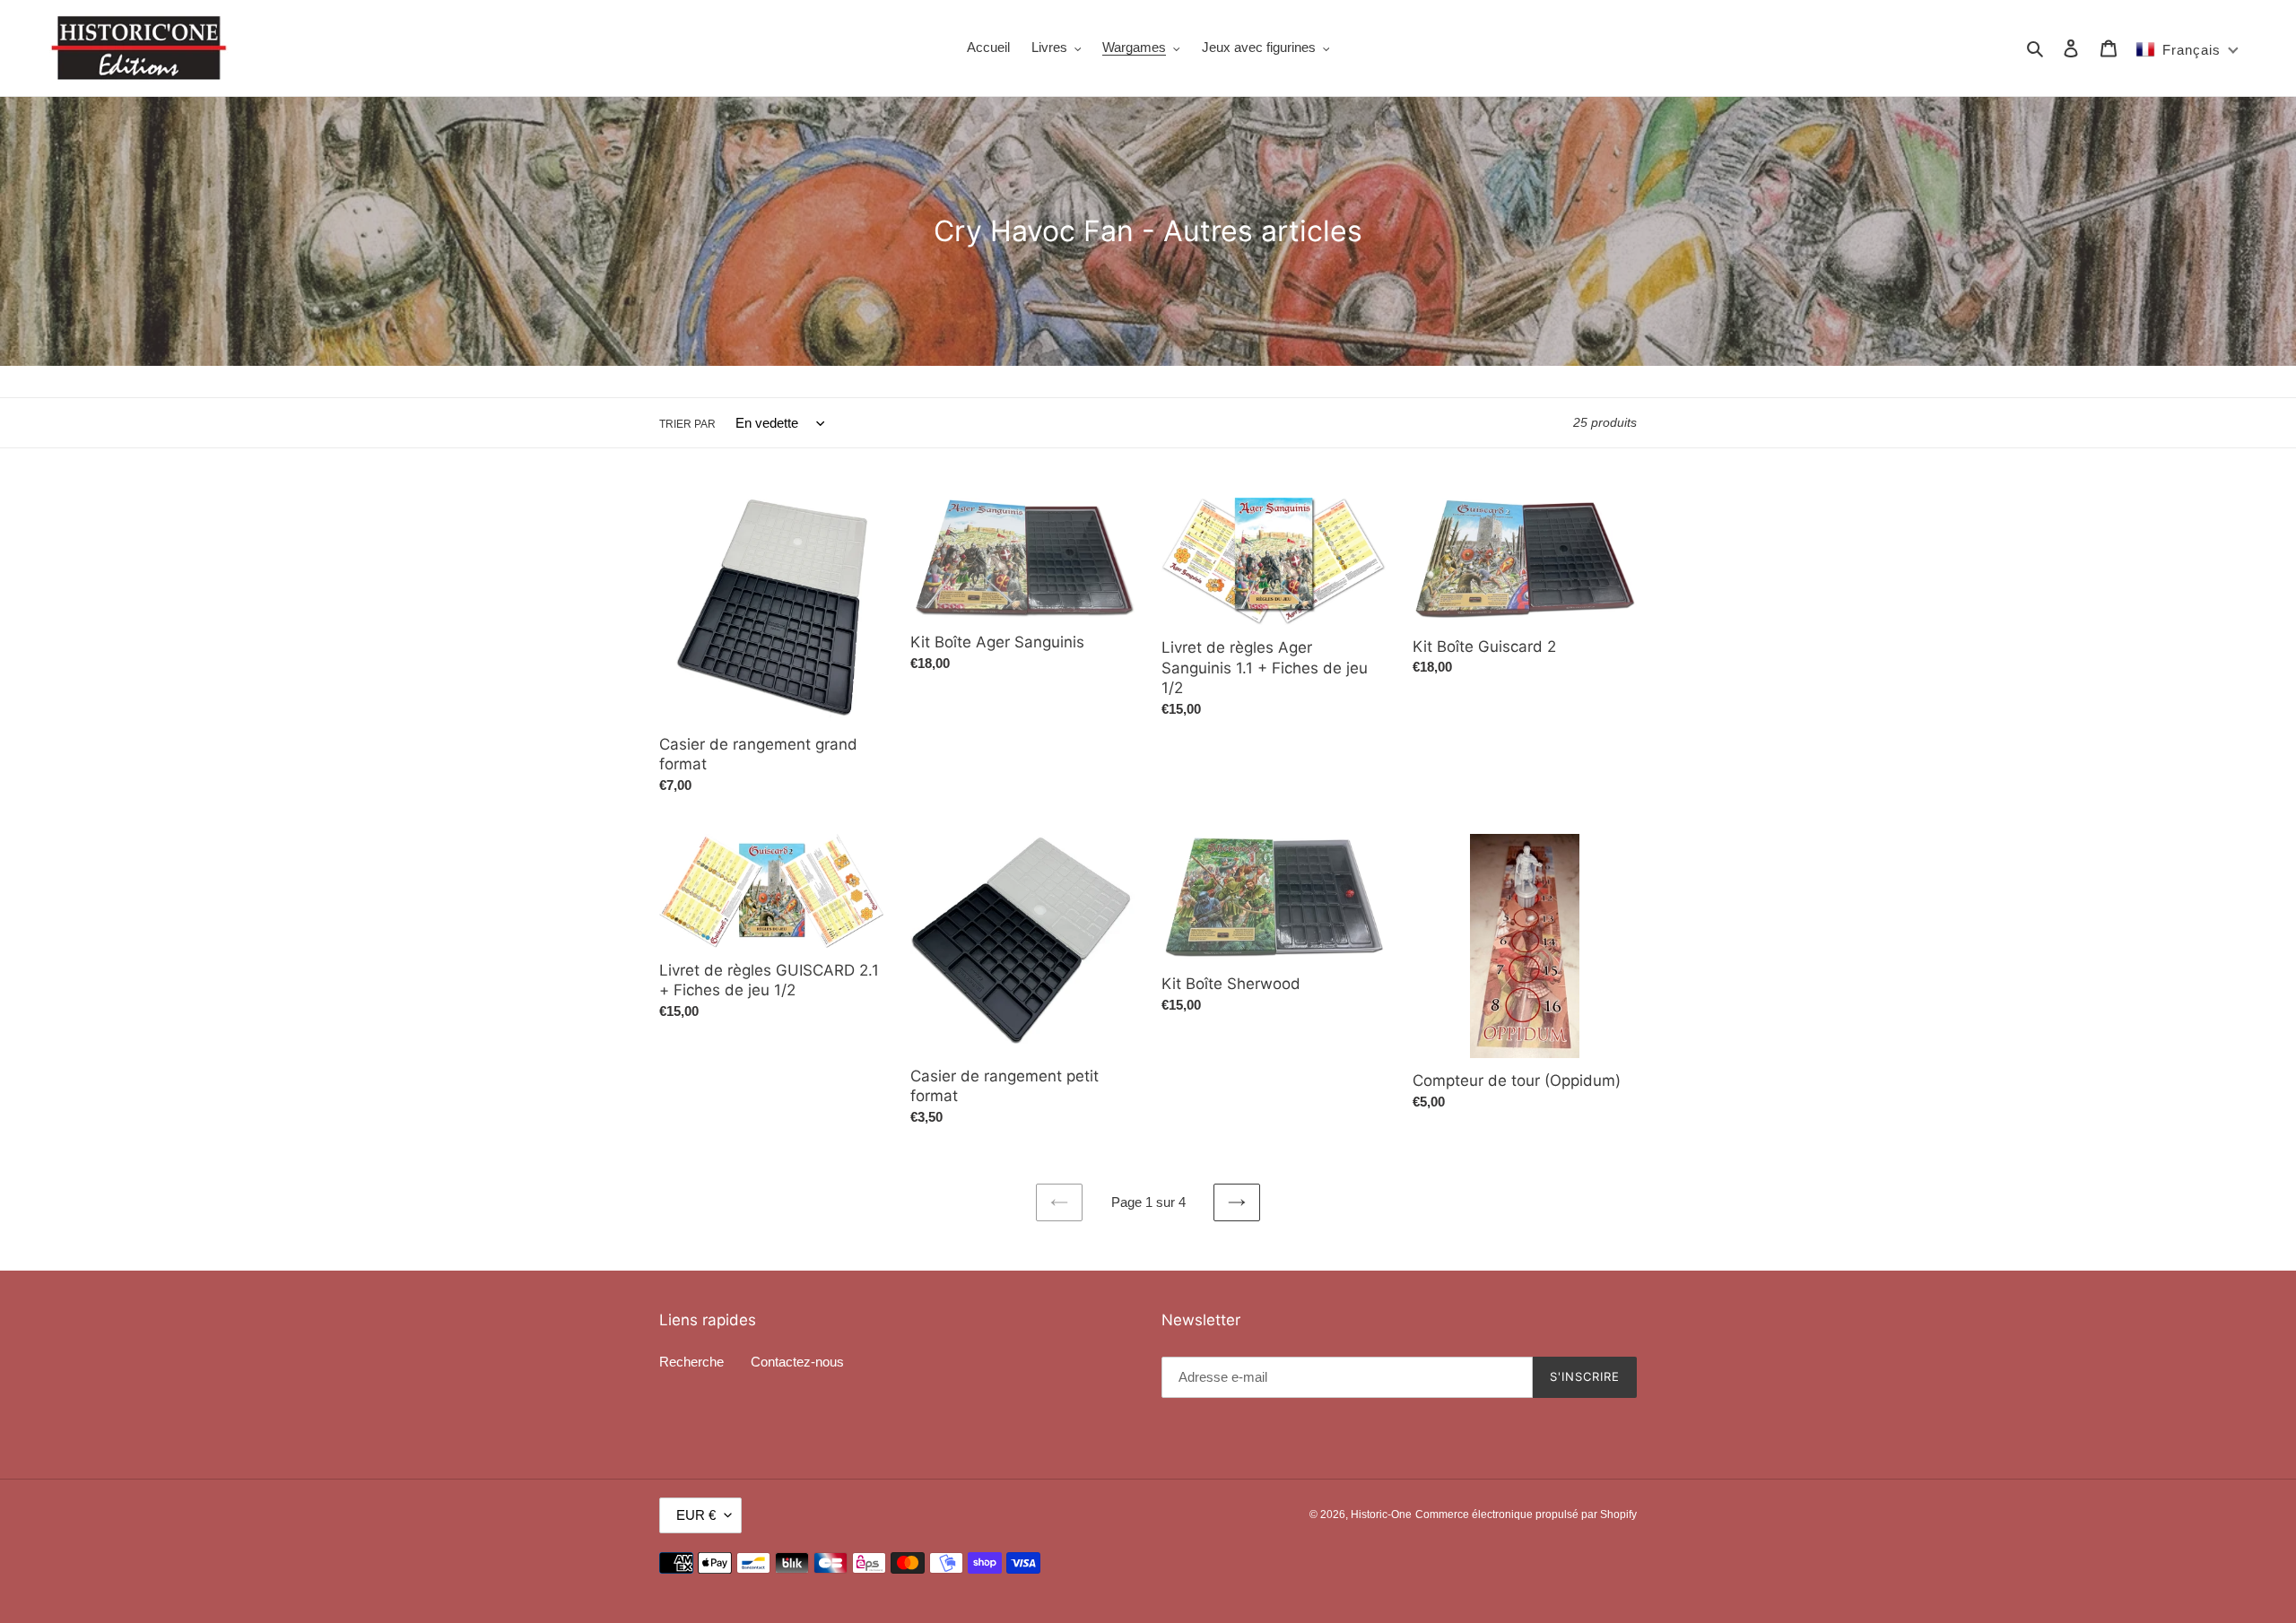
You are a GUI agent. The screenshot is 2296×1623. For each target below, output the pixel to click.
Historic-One (1381, 1515)
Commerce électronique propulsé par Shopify (1526, 1515)
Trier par (687, 424)
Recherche (691, 1362)
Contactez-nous (797, 1362)
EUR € (696, 1515)
